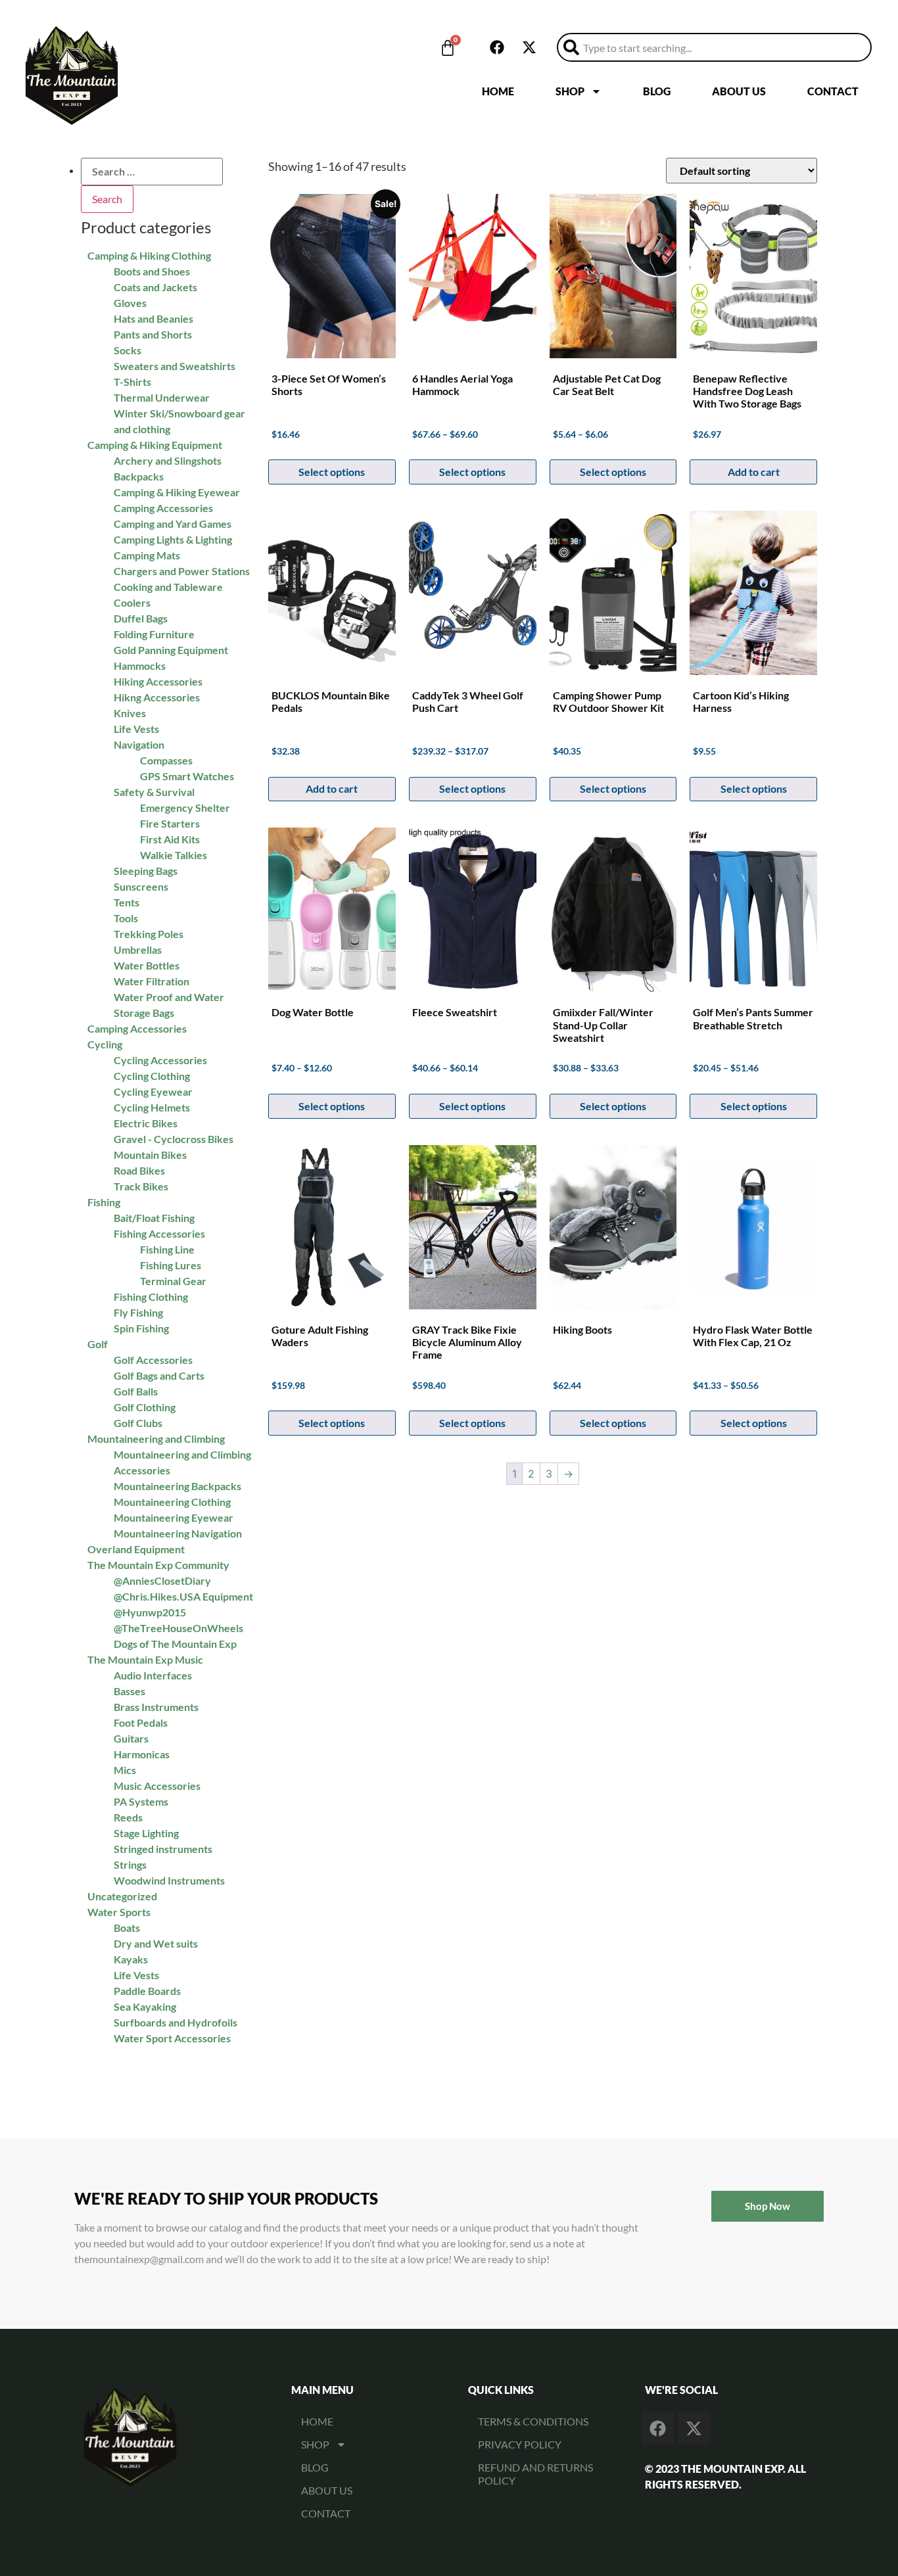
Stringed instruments (163, 1849)
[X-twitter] (529, 47)
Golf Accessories (153, 1360)
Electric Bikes (146, 1123)
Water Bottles (147, 965)
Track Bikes (141, 1186)
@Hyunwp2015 (150, 1612)
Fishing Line (167, 1249)
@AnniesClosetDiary (162, 1581)
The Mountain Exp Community (158, 1565)
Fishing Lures (171, 1265)
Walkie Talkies (174, 855)
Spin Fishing (141, 1328)
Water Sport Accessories (172, 2038)
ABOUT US (739, 91)
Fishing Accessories (159, 1233)
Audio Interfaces (153, 1675)
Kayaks (131, 1959)
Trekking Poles (149, 934)
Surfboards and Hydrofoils (176, 2022)
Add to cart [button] (332, 788)
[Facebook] (497, 47)
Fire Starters (170, 823)
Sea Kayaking (145, 2006)
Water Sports (119, 1912)
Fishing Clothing (151, 1297)
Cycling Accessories (160, 1060)
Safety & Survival (154, 792)
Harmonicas (142, 1754)
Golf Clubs (138, 1423)
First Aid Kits (170, 839)
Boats (127, 1928)
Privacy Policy (520, 2444)
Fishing (104, 1202)
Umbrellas (138, 949)
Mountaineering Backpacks (177, 1486)
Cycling (105, 1044)
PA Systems (141, 1801)
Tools (126, 918)
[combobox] (714, 47)
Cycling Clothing (152, 1076)
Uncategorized (122, 1896)
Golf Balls (136, 1391)
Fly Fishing (138, 1312)
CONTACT (833, 91)
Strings (130, 1864)
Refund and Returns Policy (535, 2474)
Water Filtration (152, 981)
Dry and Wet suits (156, 1943)
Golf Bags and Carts (159, 1375)
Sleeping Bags (146, 871)
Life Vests (136, 1975)
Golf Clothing (145, 1407)
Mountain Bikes (150, 1155)
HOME (498, 91)
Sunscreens (141, 886)
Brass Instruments (156, 1707)
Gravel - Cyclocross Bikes (174, 1139)
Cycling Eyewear (153, 1091)
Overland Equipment (136, 1549)
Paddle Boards (147, 1991)
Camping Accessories (137, 1028)
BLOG (657, 91)
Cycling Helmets (152, 1107)
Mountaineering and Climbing (156, 1439)
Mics (125, 1770)
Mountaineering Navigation (178, 1533)
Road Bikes (139, 1170)
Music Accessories (157, 1786)
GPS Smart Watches (187, 776)
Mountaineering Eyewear (174, 1517)
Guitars (131, 1738)
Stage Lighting (146, 1833)
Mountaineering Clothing (172, 1502)
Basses (130, 1691)
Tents (127, 902)
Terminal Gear (173, 1281)
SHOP (570, 91)
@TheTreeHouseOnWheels (178, 1628)
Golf (98, 1344)
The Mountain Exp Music (145, 1659)
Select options (472, 788)
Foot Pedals (141, 1722)
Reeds (128, 1817)
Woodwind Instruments (169, 1880)
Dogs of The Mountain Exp (175, 1644)
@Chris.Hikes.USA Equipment (183, 1596)
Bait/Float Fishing (154, 1218)
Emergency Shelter (185, 808)
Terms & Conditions (533, 2421)
